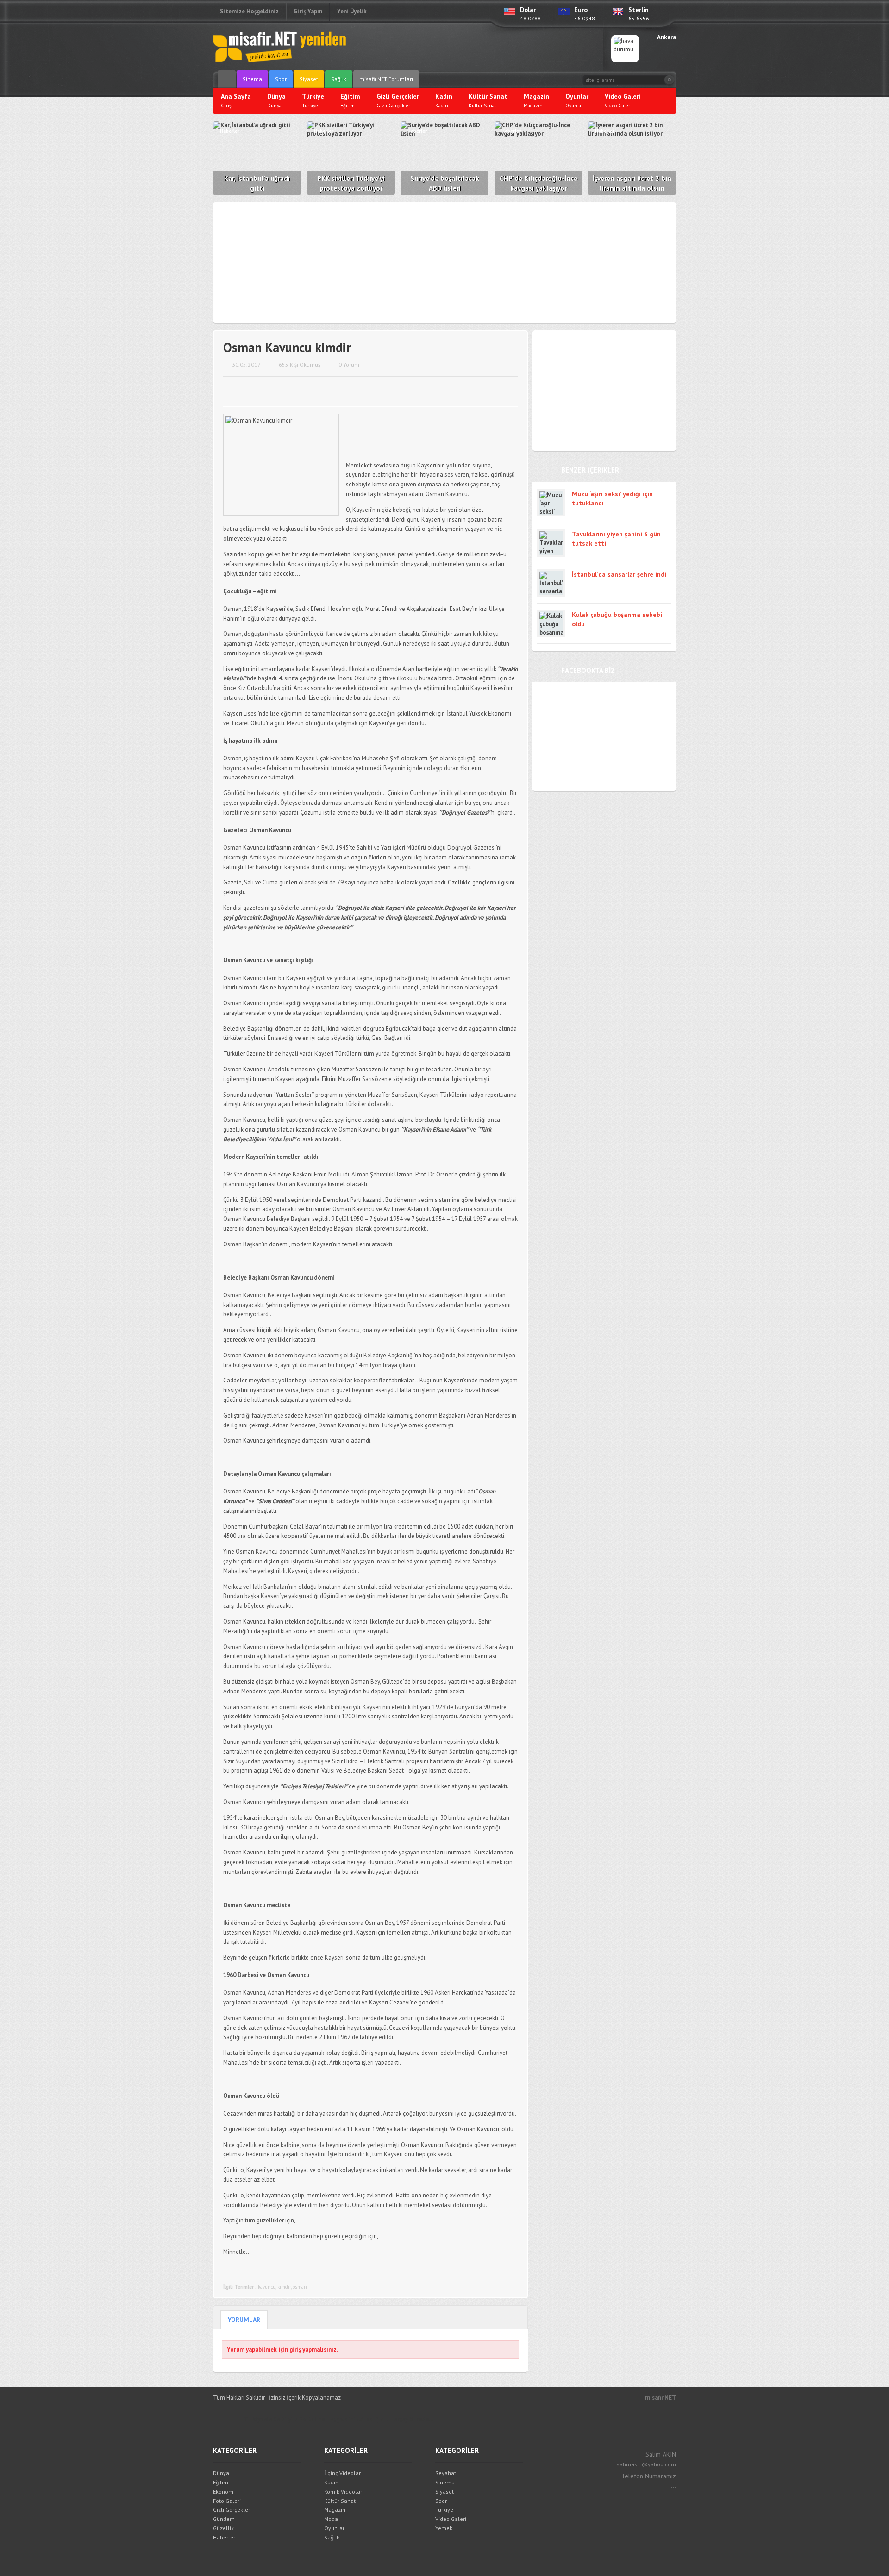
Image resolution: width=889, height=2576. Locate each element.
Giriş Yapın (308, 11)
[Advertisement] (484, 49)
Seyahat (446, 2473)
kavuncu (267, 2287)
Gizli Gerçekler (232, 2510)
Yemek (444, 2528)
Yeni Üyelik (352, 11)
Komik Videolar (343, 2492)
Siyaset (309, 79)
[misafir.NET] (280, 46)
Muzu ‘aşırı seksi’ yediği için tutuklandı (612, 498)
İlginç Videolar (342, 2473)
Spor (281, 79)
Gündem (224, 2519)
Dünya (221, 2473)
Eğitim (221, 2482)
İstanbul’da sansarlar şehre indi (619, 574)
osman (300, 2287)
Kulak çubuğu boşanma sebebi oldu (617, 619)
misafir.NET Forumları (386, 79)
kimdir (284, 2287)
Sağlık (339, 79)
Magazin (335, 2510)
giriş (295, 2349)
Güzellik (223, 2528)
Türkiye (444, 2510)
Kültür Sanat (340, 2501)
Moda (331, 2519)
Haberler (224, 2537)
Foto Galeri (227, 2501)
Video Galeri (451, 2519)
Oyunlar (334, 2528)
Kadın (331, 2482)
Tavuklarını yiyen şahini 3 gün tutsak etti (616, 539)
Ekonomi (224, 2492)
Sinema (252, 79)
